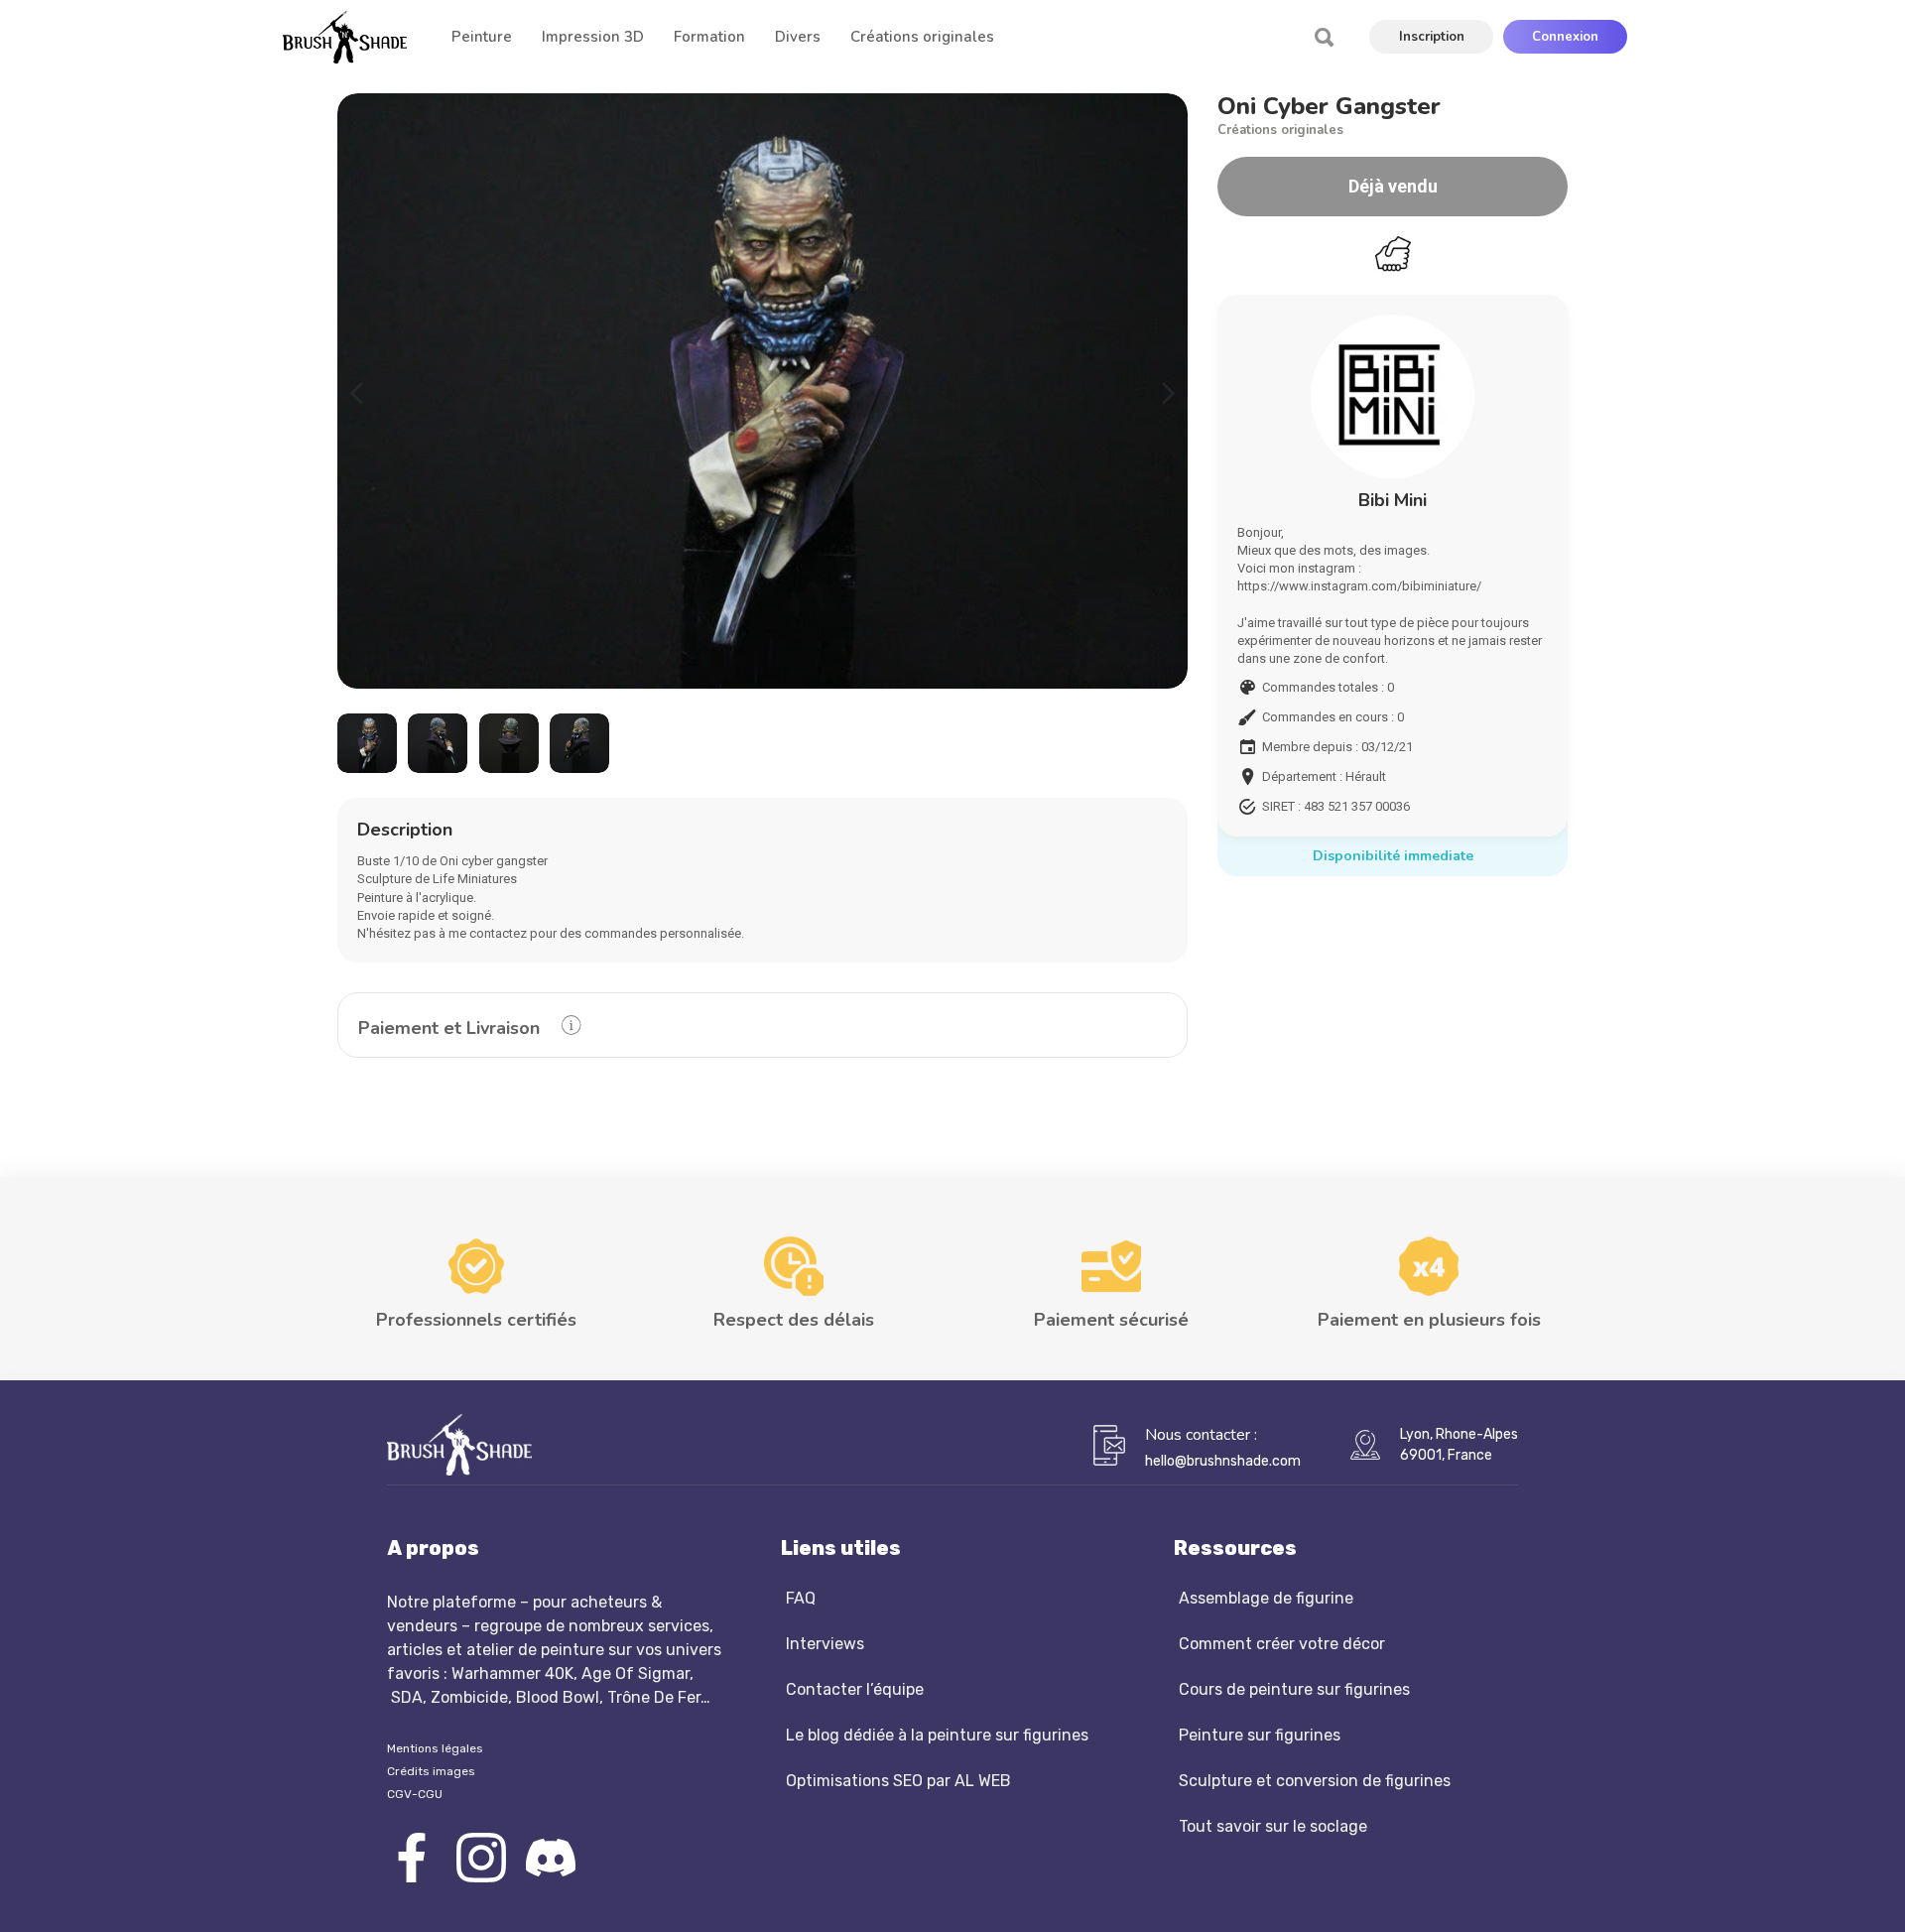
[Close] (1341, 735)
